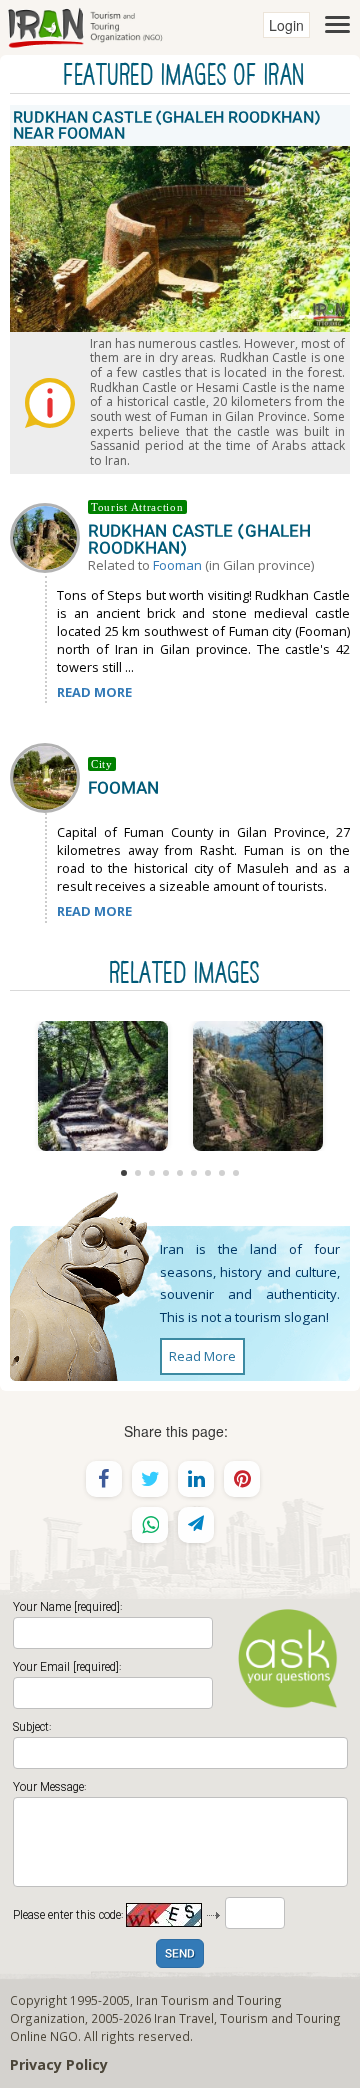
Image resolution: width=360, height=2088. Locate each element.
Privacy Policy (59, 2064)
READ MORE (94, 692)
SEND (180, 1954)
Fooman (177, 565)
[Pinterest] (242, 1479)
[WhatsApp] (150, 1525)
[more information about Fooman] (49, 776)
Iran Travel (184, 2018)
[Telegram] (196, 1525)
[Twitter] (150, 1479)
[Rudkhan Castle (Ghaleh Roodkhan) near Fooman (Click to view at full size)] (102, 1086)
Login (286, 25)
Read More (202, 1356)
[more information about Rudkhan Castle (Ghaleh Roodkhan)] (49, 536)
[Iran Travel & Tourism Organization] (85, 25)
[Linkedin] (196, 1479)
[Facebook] (104, 1479)
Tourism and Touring (280, 2018)
